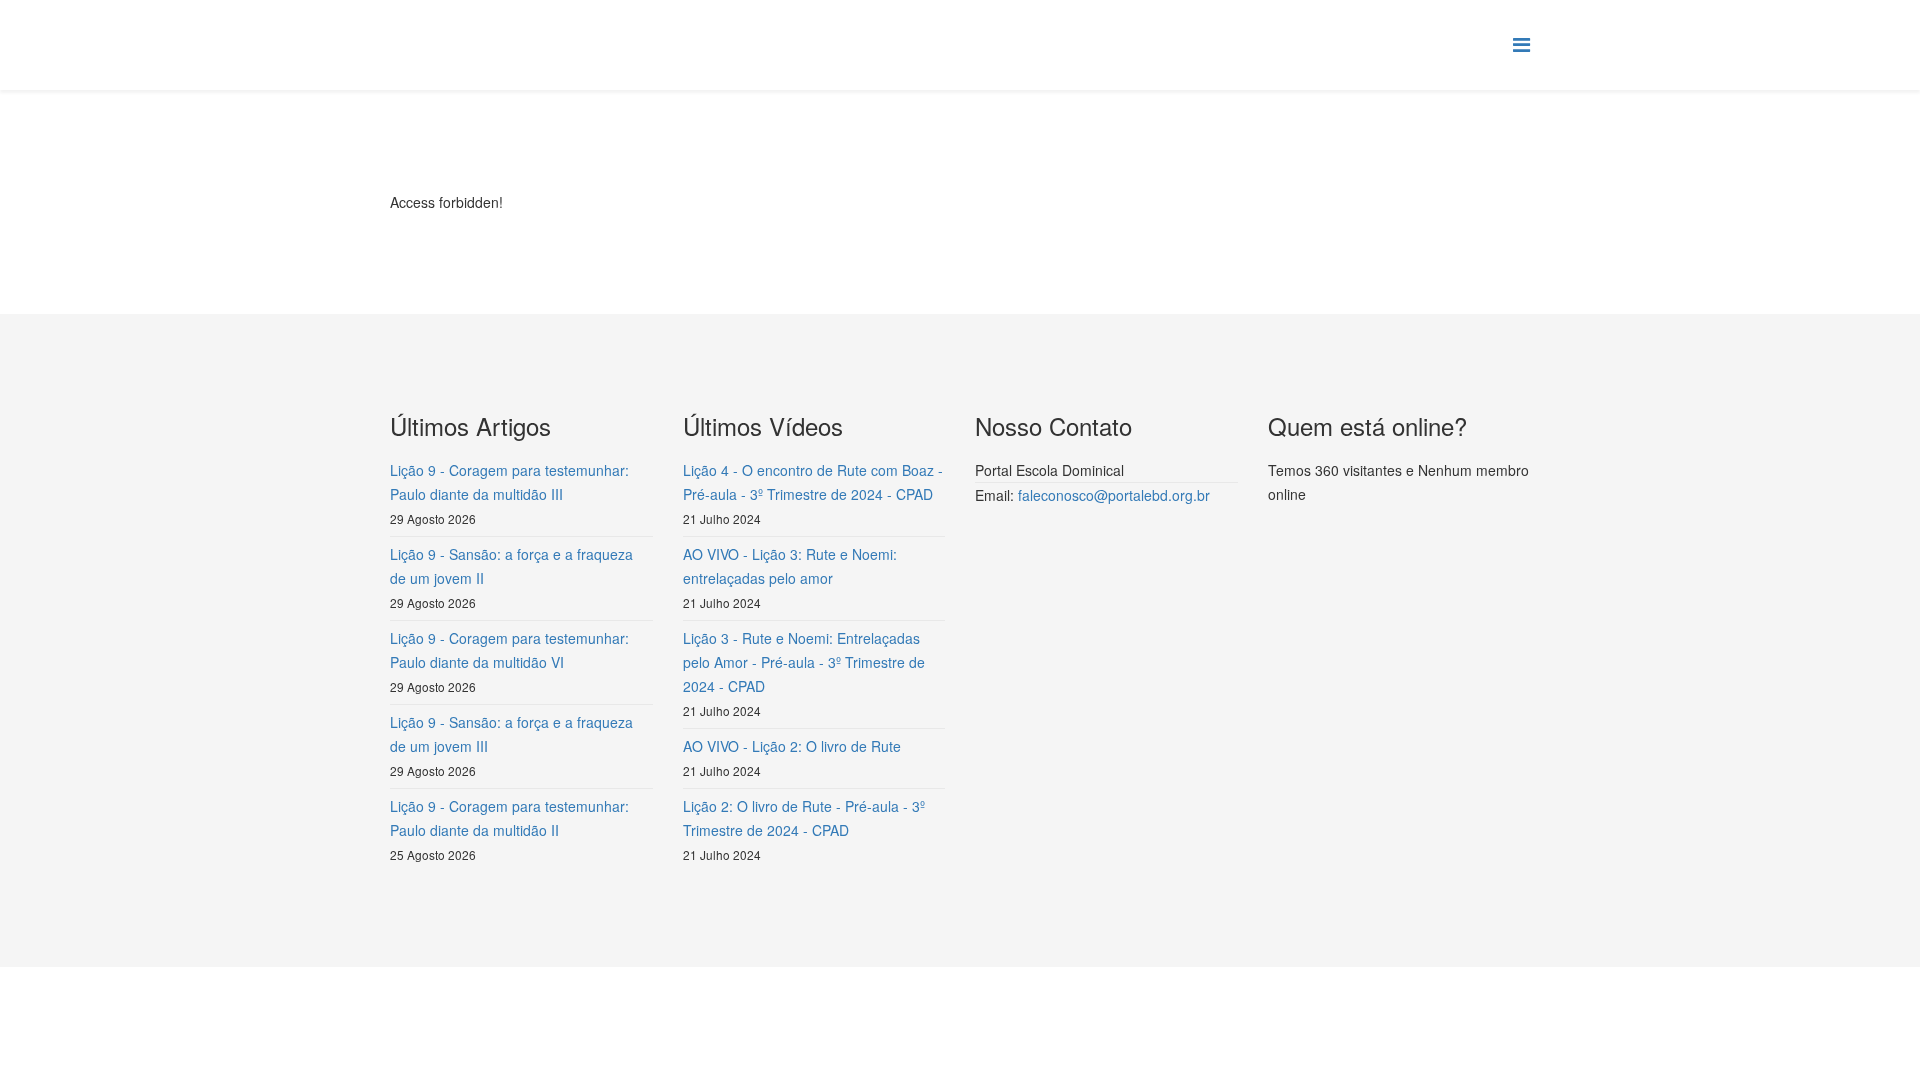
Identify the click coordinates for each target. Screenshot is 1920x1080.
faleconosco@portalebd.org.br (1114, 495)
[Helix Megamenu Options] (1521, 43)
